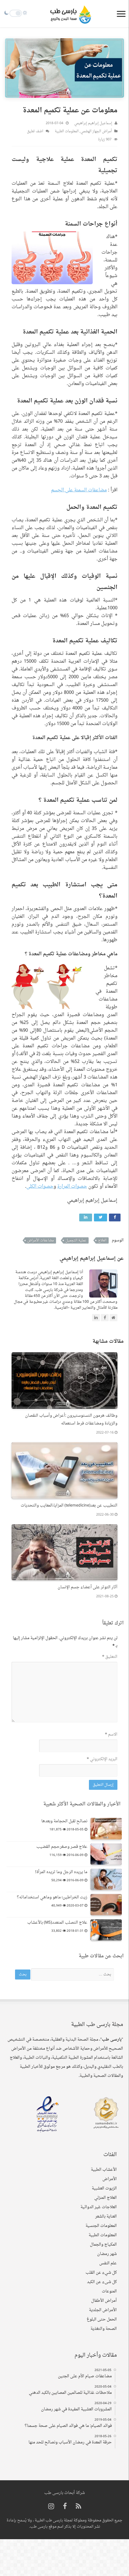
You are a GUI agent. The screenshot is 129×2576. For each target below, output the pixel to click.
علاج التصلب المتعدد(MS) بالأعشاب (57, 1923)
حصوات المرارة (72, 1187)
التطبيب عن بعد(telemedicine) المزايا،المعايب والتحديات (69, 1505)
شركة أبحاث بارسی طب (64, 2493)
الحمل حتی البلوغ (102, 2319)
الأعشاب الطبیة (104, 2170)
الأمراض (110, 2179)
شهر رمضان (107, 2254)
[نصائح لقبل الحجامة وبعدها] (106, 1829)
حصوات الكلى (40, 1187)
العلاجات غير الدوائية (99, 2207)
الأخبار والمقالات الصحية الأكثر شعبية (82, 1804)
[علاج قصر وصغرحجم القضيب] (106, 1854)
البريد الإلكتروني (102, 1759)
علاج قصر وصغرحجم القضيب (62, 1847)
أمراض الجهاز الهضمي (96, 131)
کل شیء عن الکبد (102, 2282)
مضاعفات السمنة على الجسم (79, 490)
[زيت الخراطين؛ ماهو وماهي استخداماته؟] (106, 1905)
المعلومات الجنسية (101, 2226)
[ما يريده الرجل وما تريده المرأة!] (106, 1879)
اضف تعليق (35, 131)
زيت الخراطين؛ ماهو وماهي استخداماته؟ (52, 1897)
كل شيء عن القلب (101, 2273)
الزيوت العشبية (104, 2188)
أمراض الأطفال (104, 2301)
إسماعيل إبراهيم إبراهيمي (93, 123)
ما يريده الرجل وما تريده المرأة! (61, 1872)
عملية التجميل (76, 1240)
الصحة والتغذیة (104, 2329)
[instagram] (51, 2507)
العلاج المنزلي (106, 2198)
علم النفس (108, 2263)
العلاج (102, 1240)
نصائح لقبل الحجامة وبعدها (64, 1821)
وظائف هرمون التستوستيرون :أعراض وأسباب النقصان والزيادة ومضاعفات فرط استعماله (71, 1419)
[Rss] (78, 2507)
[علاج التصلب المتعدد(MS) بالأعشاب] (106, 1930)
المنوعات (109, 2291)
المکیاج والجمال (103, 2245)
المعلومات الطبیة (67, 131)
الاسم (111, 1734)
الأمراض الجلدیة (103, 2310)
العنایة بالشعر (106, 2216)
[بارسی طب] (71, 14)
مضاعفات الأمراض (41, 1240)
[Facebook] (65, 2507)
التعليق (110, 1657)
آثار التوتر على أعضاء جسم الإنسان (88, 1587)
